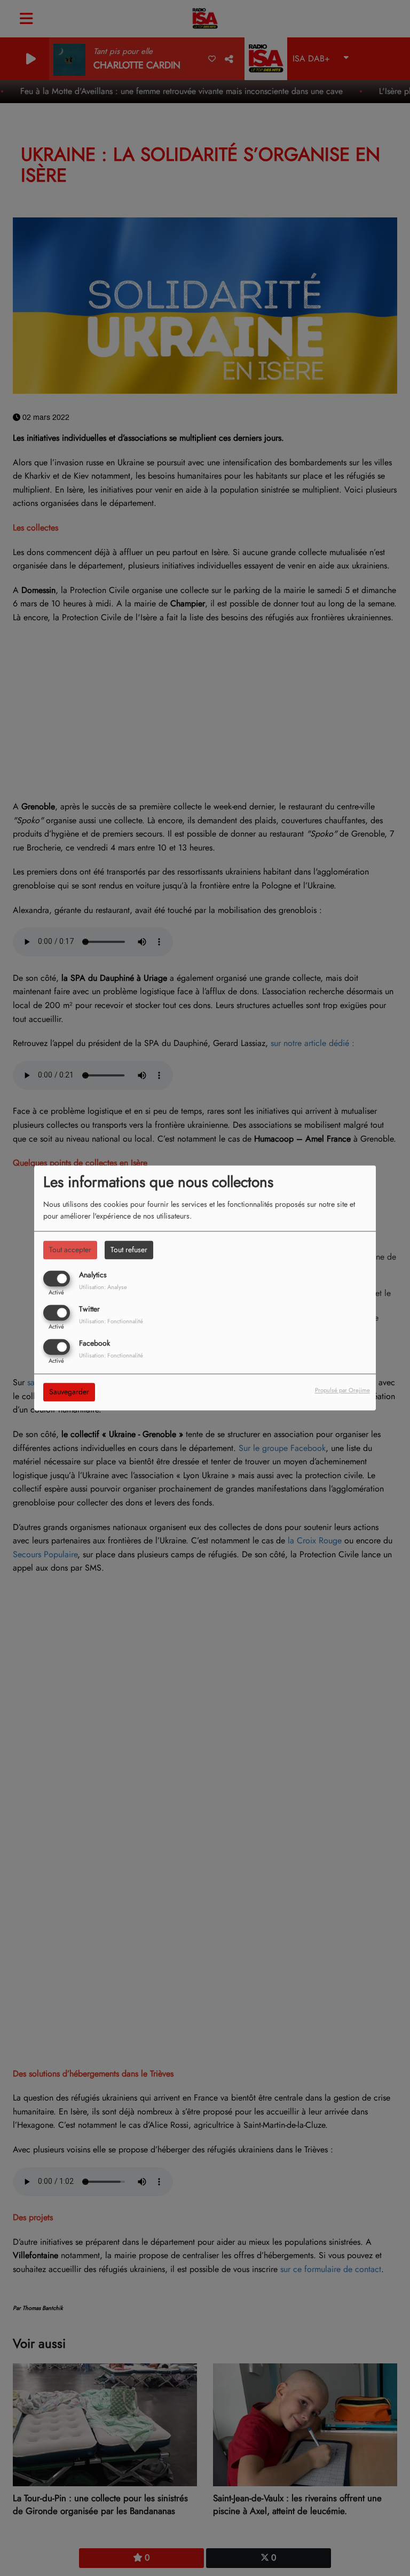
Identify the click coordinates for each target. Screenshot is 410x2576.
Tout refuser (129, 1250)
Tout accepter (70, 1250)
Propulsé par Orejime (342, 1391)
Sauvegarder (69, 1392)
